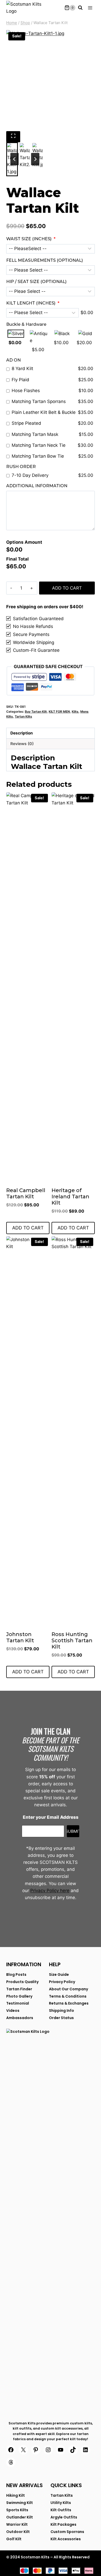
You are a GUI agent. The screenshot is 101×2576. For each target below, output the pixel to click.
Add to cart (67, 588)
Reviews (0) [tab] (22, 744)
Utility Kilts (61, 2503)
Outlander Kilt (20, 2517)
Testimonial (18, 2003)
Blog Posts (16, 1975)
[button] (25, 156)
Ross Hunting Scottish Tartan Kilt (72, 1640)
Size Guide (59, 1975)
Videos (13, 2011)
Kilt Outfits (61, 2510)
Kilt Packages (63, 2524)
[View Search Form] (80, 8)
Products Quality (22, 1982)
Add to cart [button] (28, 1228)
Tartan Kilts (23, 716)
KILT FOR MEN (59, 712)
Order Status (61, 2018)
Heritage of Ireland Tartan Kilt (70, 1197)
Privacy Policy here (50, 1891)
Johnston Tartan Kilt (20, 1637)
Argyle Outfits (64, 2517)
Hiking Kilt (16, 2495)
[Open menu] (90, 8)
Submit (73, 1831)
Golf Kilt (14, 2539)
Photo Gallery (19, 1996)
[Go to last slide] (15, 159)
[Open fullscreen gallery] (13, 137)
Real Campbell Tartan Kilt (26, 1193)
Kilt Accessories (66, 2539)
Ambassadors (20, 2018)
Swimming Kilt (20, 2503)
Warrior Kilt (17, 2524)
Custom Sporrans (67, 2532)
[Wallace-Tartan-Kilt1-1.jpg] (51, 81)
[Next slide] (35, 159)
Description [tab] (22, 733)
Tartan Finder (19, 1989)
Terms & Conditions (68, 1996)
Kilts (75, 712)
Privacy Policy (62, 1982)
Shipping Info (62, 2011)
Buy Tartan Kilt (36, 712)
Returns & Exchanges (69, 2003)
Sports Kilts (17, 2510)
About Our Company (68, 1989)
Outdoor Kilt (18, 2532)
